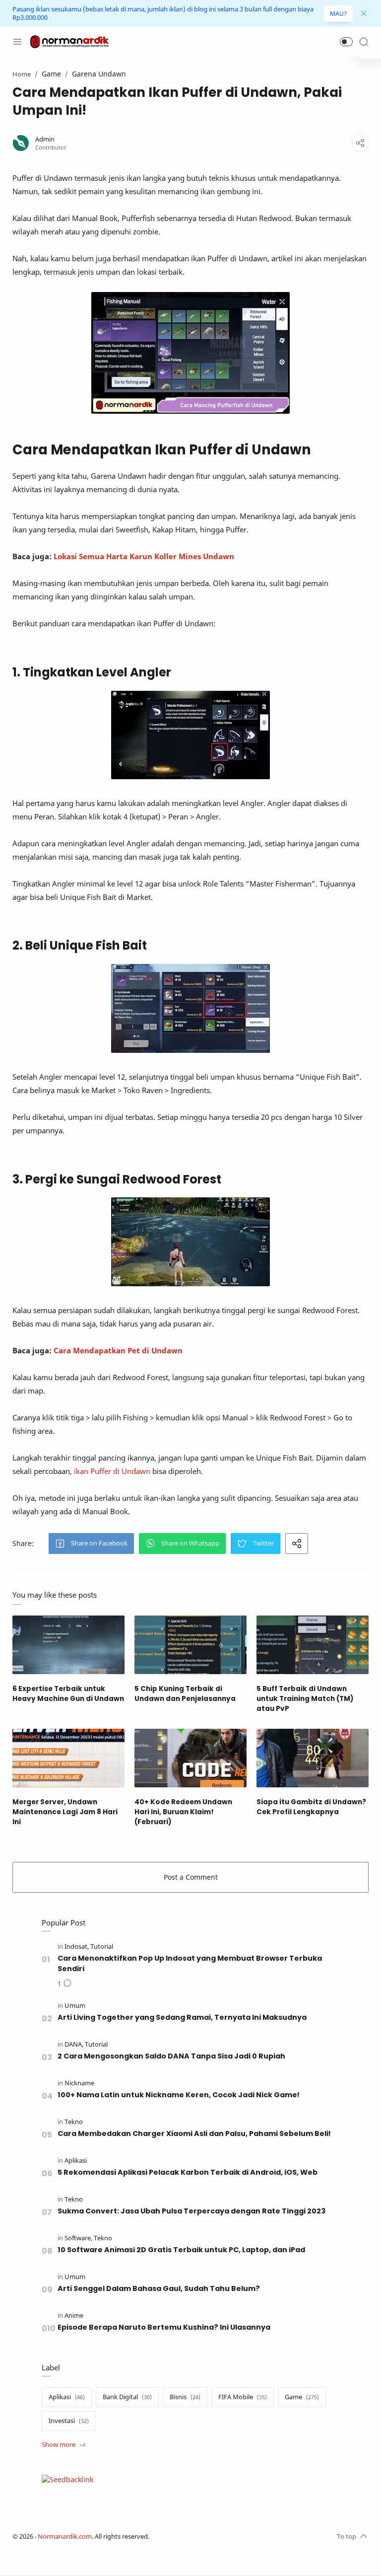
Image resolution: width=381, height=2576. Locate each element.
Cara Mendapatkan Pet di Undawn (118, 1350)
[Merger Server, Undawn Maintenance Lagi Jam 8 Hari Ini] (68, 1758)
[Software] (78, 2238)
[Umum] (75, 2006)
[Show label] (63, 2445)
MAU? (338, 14)
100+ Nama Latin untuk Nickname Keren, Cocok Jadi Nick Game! (179, 2095)
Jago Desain (215, 2537)
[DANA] (74, 2044)
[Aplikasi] (76, 2161)
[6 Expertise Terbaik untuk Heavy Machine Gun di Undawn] (68, 1645)
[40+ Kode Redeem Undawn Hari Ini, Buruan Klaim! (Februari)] (190, 1758)
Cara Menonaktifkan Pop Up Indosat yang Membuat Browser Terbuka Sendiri (190, 1963)
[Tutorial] (102, 1947)
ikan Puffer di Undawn (112, 1471)
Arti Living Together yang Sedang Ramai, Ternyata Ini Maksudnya (182, 2017)
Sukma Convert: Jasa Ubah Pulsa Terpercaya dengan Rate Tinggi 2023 (191, 2211)
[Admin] (45, 139)
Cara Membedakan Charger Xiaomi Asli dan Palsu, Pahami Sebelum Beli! (194, 2134)
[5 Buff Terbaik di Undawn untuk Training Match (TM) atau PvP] (313, 1645)
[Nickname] (79, 2083)
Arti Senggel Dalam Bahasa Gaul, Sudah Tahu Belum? (159, 2288)
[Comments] (64, 1984)
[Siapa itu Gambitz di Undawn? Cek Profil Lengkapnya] (313, 1758)
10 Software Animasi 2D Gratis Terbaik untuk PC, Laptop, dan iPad (181, 2250)
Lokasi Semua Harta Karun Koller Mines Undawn (144, 556)
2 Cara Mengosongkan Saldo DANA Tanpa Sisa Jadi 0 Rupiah (171, 2056)
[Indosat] (77, 1947)
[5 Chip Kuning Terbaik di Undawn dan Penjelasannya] (190, 1645)
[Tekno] (74, 2122)
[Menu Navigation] (17, 42)
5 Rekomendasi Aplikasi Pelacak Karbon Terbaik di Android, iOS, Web (188, 2172)
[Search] (364, 42)
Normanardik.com (65, 2537)
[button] (346, 42)
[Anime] (74, 2316)
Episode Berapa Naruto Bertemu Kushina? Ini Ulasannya (164, 2327)
